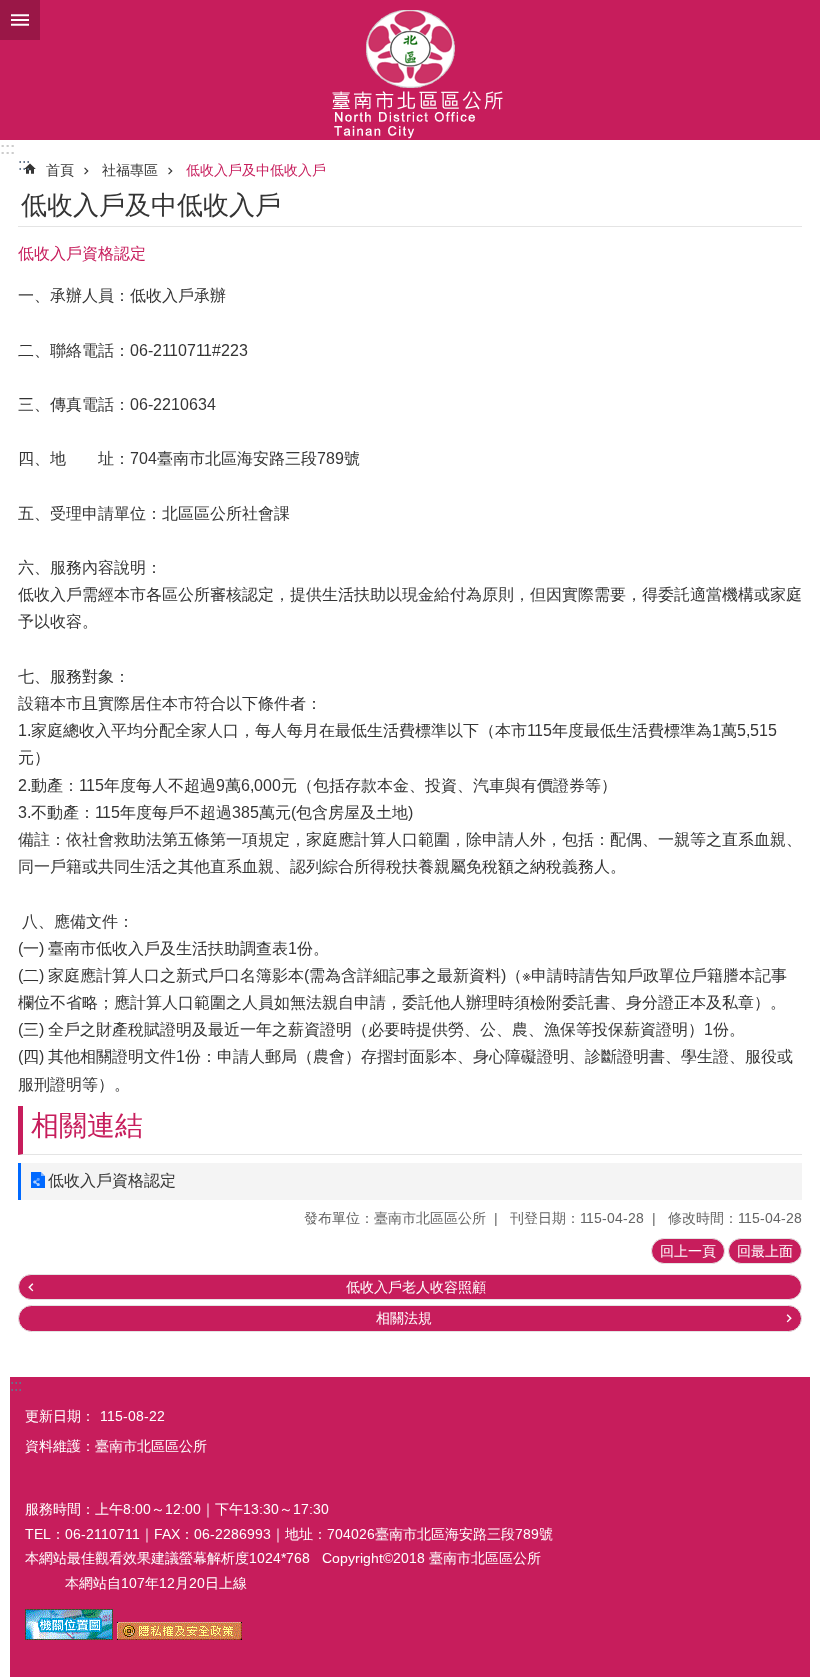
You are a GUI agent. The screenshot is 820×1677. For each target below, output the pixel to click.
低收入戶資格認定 (112, 1180)
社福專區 (130, 170)
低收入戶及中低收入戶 (256, 170)
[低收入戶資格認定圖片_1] (69, 1635)
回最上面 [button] (765, 1251)
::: (7, 148)
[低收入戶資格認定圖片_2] (179, 1635)
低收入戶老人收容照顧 (416, 1287)
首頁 (60, 170)
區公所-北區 (410, 70)
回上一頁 (688, 1251)
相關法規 (404, 1318)
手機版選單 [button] (20, 20)
